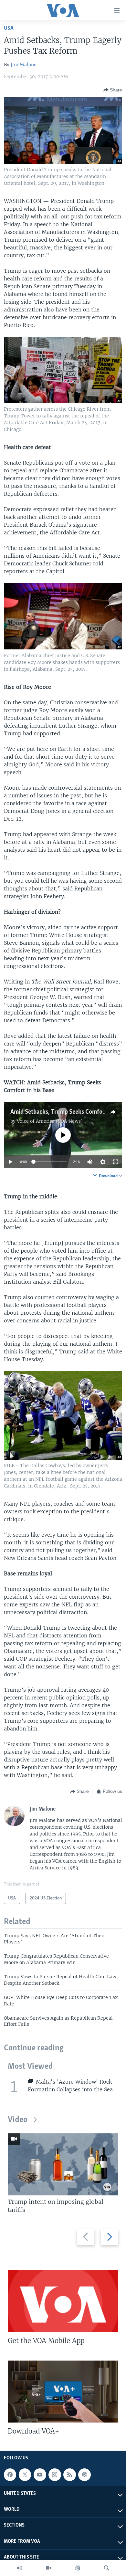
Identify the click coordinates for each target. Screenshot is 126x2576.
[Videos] (48, 2568)
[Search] (107, 2568)
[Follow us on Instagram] (55, 2475)
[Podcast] (84, 2475)
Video (18, 2120)
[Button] (113, 90)
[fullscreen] (116, 1162)
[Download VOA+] (63, 2392)
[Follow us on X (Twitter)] (25, 2475)
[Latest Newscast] (19, 2568)
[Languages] (78, 2568)
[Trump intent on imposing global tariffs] (63, 2164)
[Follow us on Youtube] (40, 2475)
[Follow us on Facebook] (10, 2475)
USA (9, 28)
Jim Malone (24, 65)
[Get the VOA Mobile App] (63, 2301)
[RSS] (69, 2475)
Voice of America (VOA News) (50, 1121)
